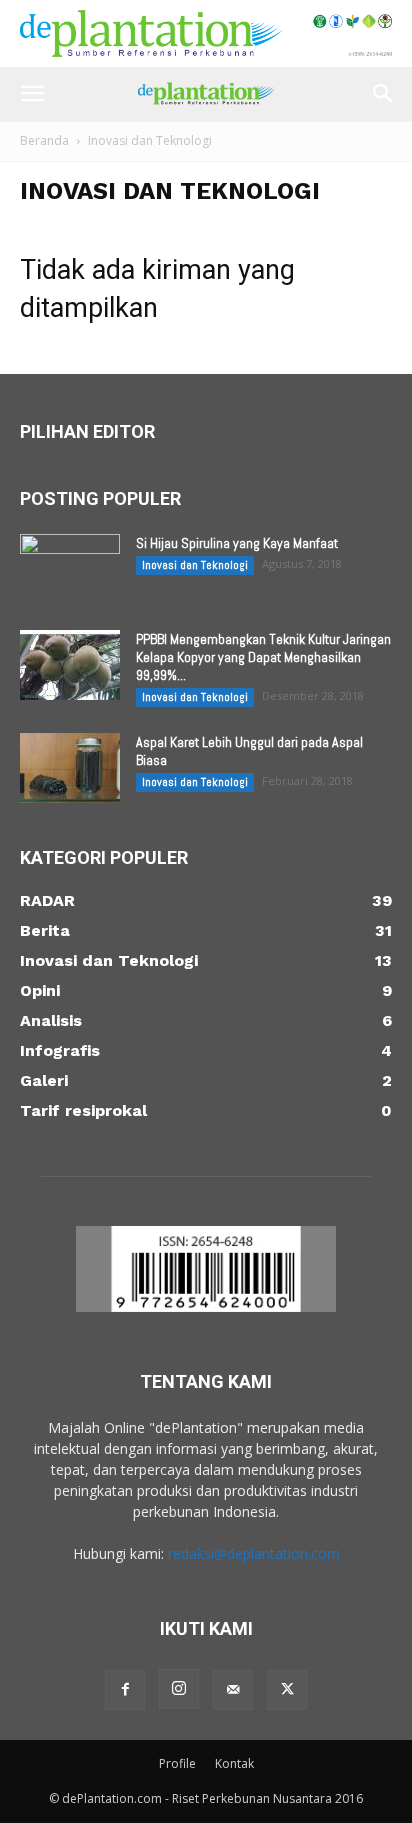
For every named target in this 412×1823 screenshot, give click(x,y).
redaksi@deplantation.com (254, 1553)
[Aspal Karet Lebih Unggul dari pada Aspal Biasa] (70, 768)
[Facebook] (125, 1690)
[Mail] (233, 1690)
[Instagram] (179, 1689)
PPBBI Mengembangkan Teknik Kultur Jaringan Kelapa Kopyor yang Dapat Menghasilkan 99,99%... (263, 657)
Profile (177, 1763)
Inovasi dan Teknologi (195, 565)
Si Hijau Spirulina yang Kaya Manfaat (237, 543)
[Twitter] (287, 1690)
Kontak (234, 1763)
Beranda (44, 140)
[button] (32, 94)
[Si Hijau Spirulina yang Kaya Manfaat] (70, 569)
